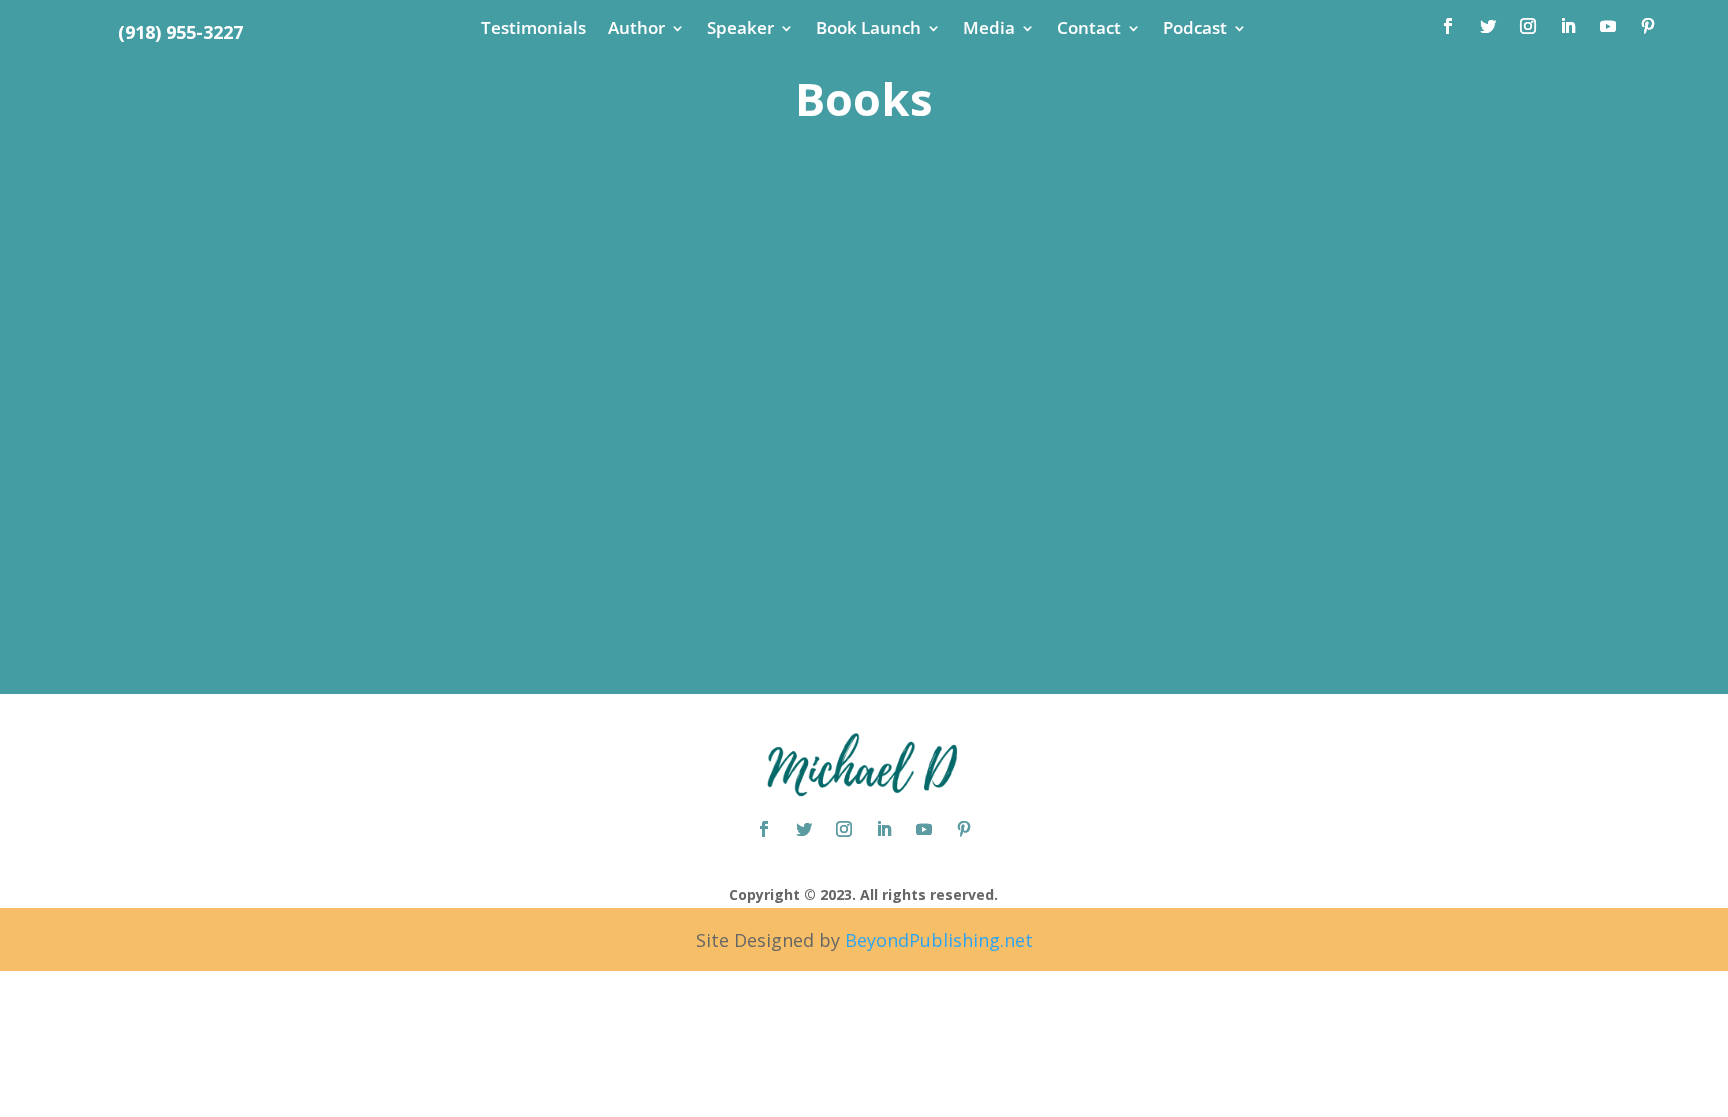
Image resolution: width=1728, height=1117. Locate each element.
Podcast (1195, 30)
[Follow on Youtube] (1608, 26)
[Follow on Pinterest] (1648, 26)
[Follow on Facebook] (1448, 26)
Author (636, 30)
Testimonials (533, 30)
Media (989, 30)
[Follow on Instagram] (1528, 26)
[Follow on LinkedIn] (1568, 26)
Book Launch (868, 30)
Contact (1089, 30)
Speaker (740, 30)
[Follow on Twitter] (1488, 26)
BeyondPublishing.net (936, 940)
